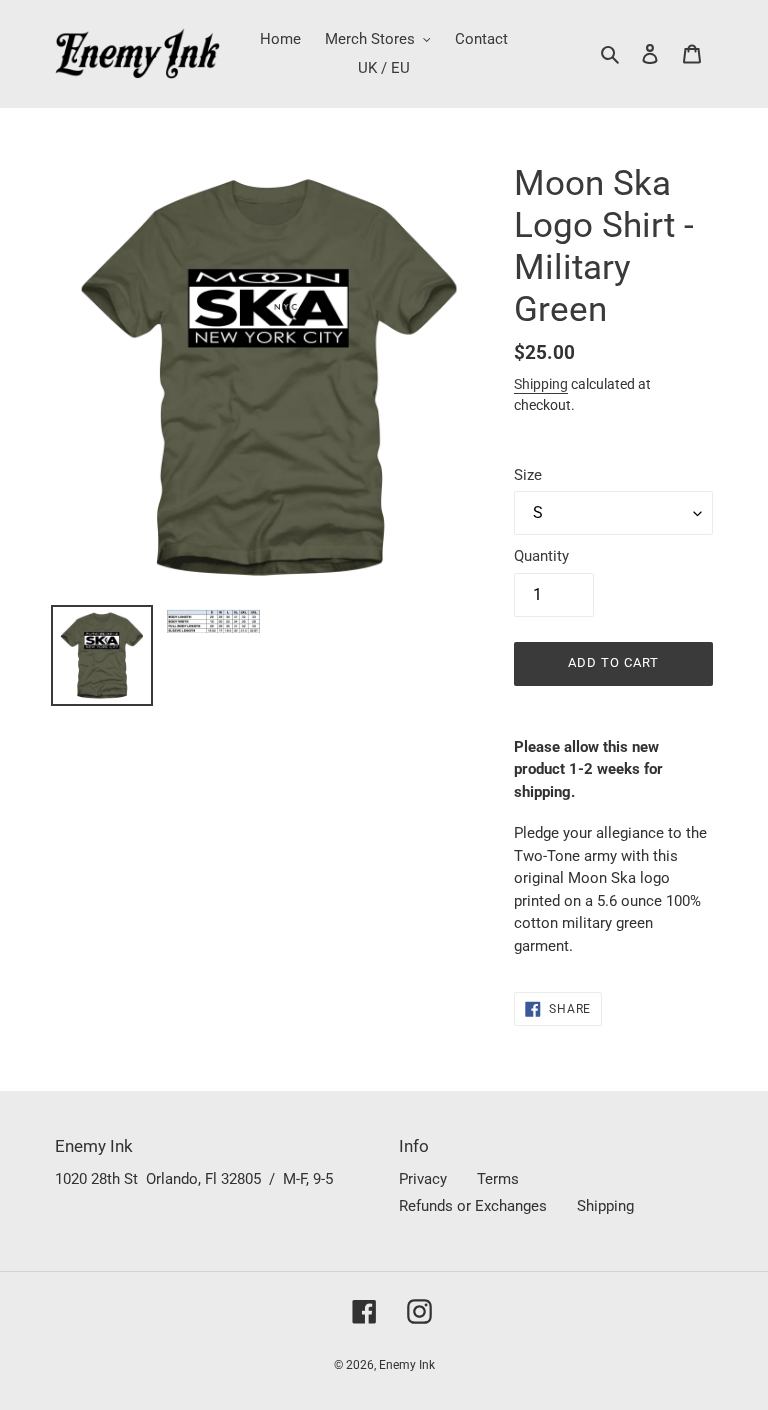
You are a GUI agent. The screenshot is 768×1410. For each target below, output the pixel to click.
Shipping (541, 384)
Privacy (423, 1179)
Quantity (541, 556)
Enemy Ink (407, 1365)
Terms (498, 1179)
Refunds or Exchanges (473, 1206)
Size (528, 475)
